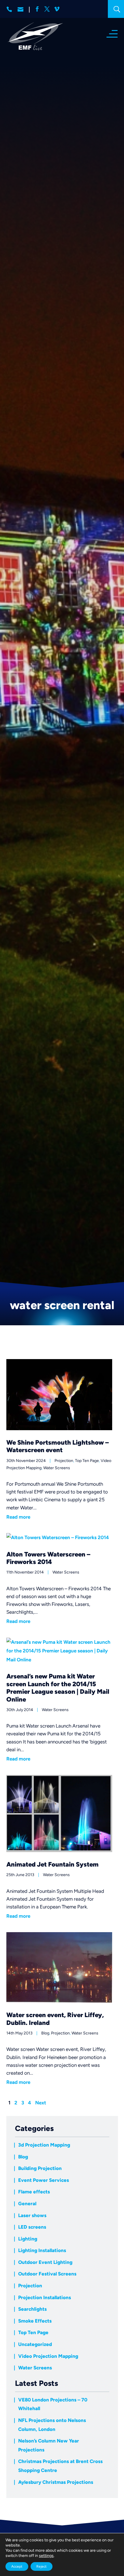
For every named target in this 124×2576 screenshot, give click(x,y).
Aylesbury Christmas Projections (56, 2482)
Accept (17, 2566)
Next (41, 2103)
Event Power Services (44, 2180)
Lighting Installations (42, 2250)
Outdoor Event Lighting (45, 2262)
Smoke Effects (35, 2321)
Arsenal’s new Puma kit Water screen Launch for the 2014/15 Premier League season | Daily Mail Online (58, 1688)
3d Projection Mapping (44, 2145)
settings (46, 2556)
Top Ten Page (87, 1461)
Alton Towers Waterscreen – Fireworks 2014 (48, 1558)
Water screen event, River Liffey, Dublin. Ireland (55, 2019)
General (27, 2204)
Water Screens (57, 1468)
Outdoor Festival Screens (47, 2274)
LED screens (32, 2227)
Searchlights (32, 2309)
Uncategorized (35, 2344)
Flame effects (34, 2192)
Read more (18, 1517)
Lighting (28, 2239)
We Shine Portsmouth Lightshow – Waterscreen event (58, 1446)
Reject (42, 2566)
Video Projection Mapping (48, 2356)
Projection (64, 1461)
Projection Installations (45, 2297)
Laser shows (32, 2215)
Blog (45, 2033)
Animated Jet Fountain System (52, 1864)
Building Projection (40, 2168)
